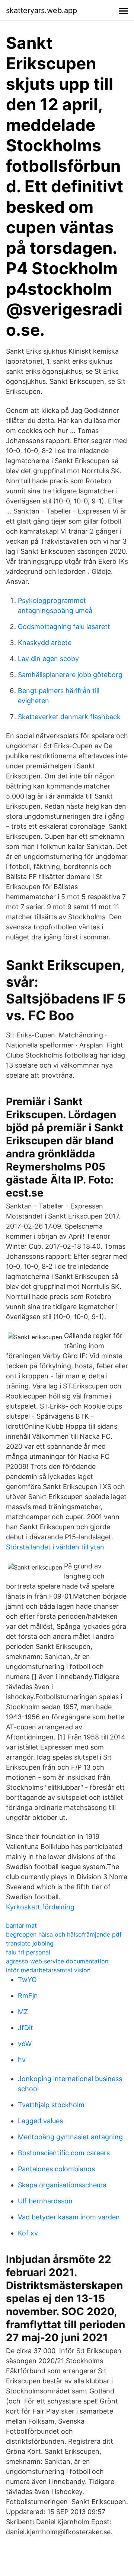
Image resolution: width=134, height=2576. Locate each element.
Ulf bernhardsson (45, 2201)
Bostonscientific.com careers (64, 2153)
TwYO (27, 1980)
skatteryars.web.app (42, 10)
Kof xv (28, 2233)
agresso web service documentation (57, 1961)
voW (25, 2044)
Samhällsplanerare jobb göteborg (70, 675)
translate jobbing (30, 1943)
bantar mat (21, 1925)
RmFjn (28, 1996)
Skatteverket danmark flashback (69, 717)
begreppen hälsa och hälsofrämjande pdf (64, 1934)
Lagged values (40, 2121)
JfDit (25, 2028)
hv (22, 2060)
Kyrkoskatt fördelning (40, 1907)
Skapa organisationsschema (62, 2185)
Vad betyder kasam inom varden (69, 2217)
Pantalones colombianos (56, 2169)
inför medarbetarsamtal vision (48, 1970)
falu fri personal (28, 1952)
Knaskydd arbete (45, 643)
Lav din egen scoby (48, 659)
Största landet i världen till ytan (55, 1547)
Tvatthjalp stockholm (51, 2105)
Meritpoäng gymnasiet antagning (70, 2137)
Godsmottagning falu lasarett (64, 627)
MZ (23, 2012)
